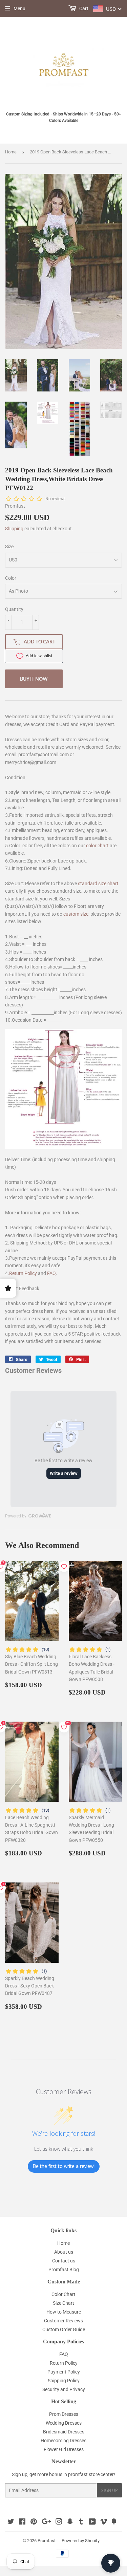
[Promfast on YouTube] (92, 2522)
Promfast (47, 2541)
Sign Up (109, 2490)
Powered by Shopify (81, 2541)
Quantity (14, 609)
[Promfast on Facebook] (22, 2522)
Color (11, 578)
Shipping (14, 529)
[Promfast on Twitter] (11, 2522)
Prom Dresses (64, 2414)
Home (11, 152)
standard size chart (98, 883)
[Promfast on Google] (46, 2522)
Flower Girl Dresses (64, 2449)
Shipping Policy (64, 2381)
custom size (76, 914)
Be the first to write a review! (64, 2166)
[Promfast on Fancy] (114, 2522)
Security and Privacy (64, 2389)
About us (64, 2252)
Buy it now (34, 679)
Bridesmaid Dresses (64, 2432)
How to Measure (64, 2312)
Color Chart (63, 2294)
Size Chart (63, 2303)
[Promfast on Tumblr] (81, 2522)
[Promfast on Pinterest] (34, 2522)
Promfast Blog (64, 2270)
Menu (19, 8)
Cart (83, 8)
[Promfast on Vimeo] (104, 2522)
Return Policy (23, 1273)
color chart (97, 846)
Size (9, 547)
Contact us (64, 2261)
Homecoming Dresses (63, 2441)
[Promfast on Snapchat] (70, 2522)
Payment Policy (64, 2372)
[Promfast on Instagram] (59, 2522)
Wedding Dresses (64, 2423)
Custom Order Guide (64, 2329)
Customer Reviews (63, 2321)
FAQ (51, 1273)
